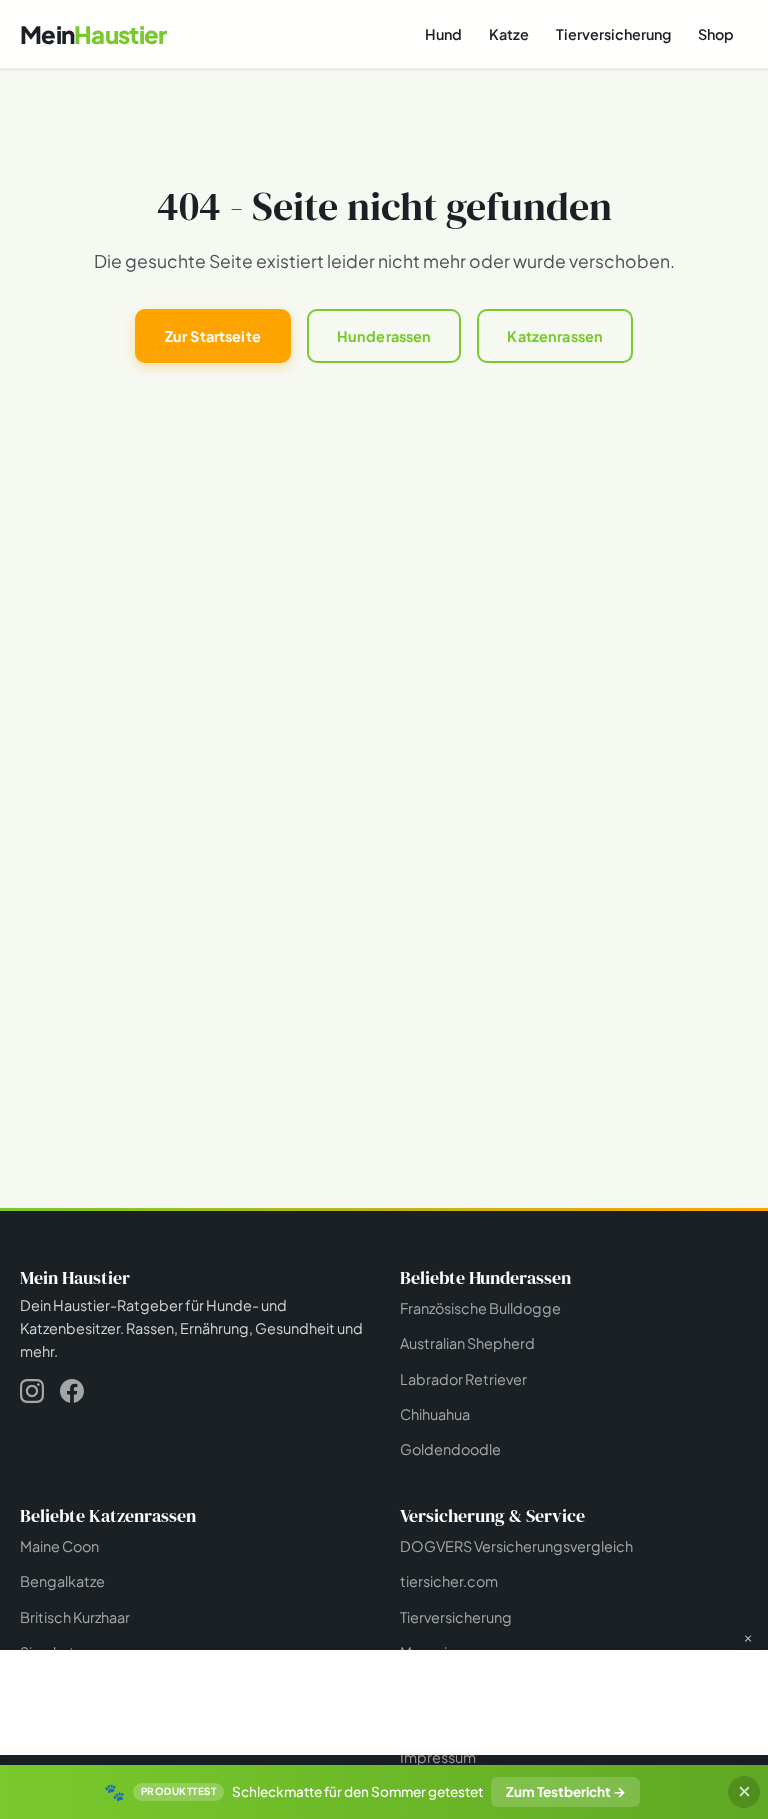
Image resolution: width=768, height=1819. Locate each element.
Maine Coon (59, 1546)
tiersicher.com (449, 1581)
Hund (443, 34)
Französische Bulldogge (480, 1308)
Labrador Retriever (463, 1379)
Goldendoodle (450, 1449)
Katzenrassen (555, 336)
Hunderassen (384, 336)
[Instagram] (32, 1394)
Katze (509, 34)
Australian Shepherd (467, 1343)
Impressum (438, 1757)
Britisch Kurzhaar (75, 1617)
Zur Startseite (213, 336)
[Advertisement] (384, 1699)
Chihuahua (435, 1414)
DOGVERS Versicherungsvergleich (516, 1546)
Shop (716, 34)
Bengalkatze (62, 1581)
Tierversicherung (613, 34)
